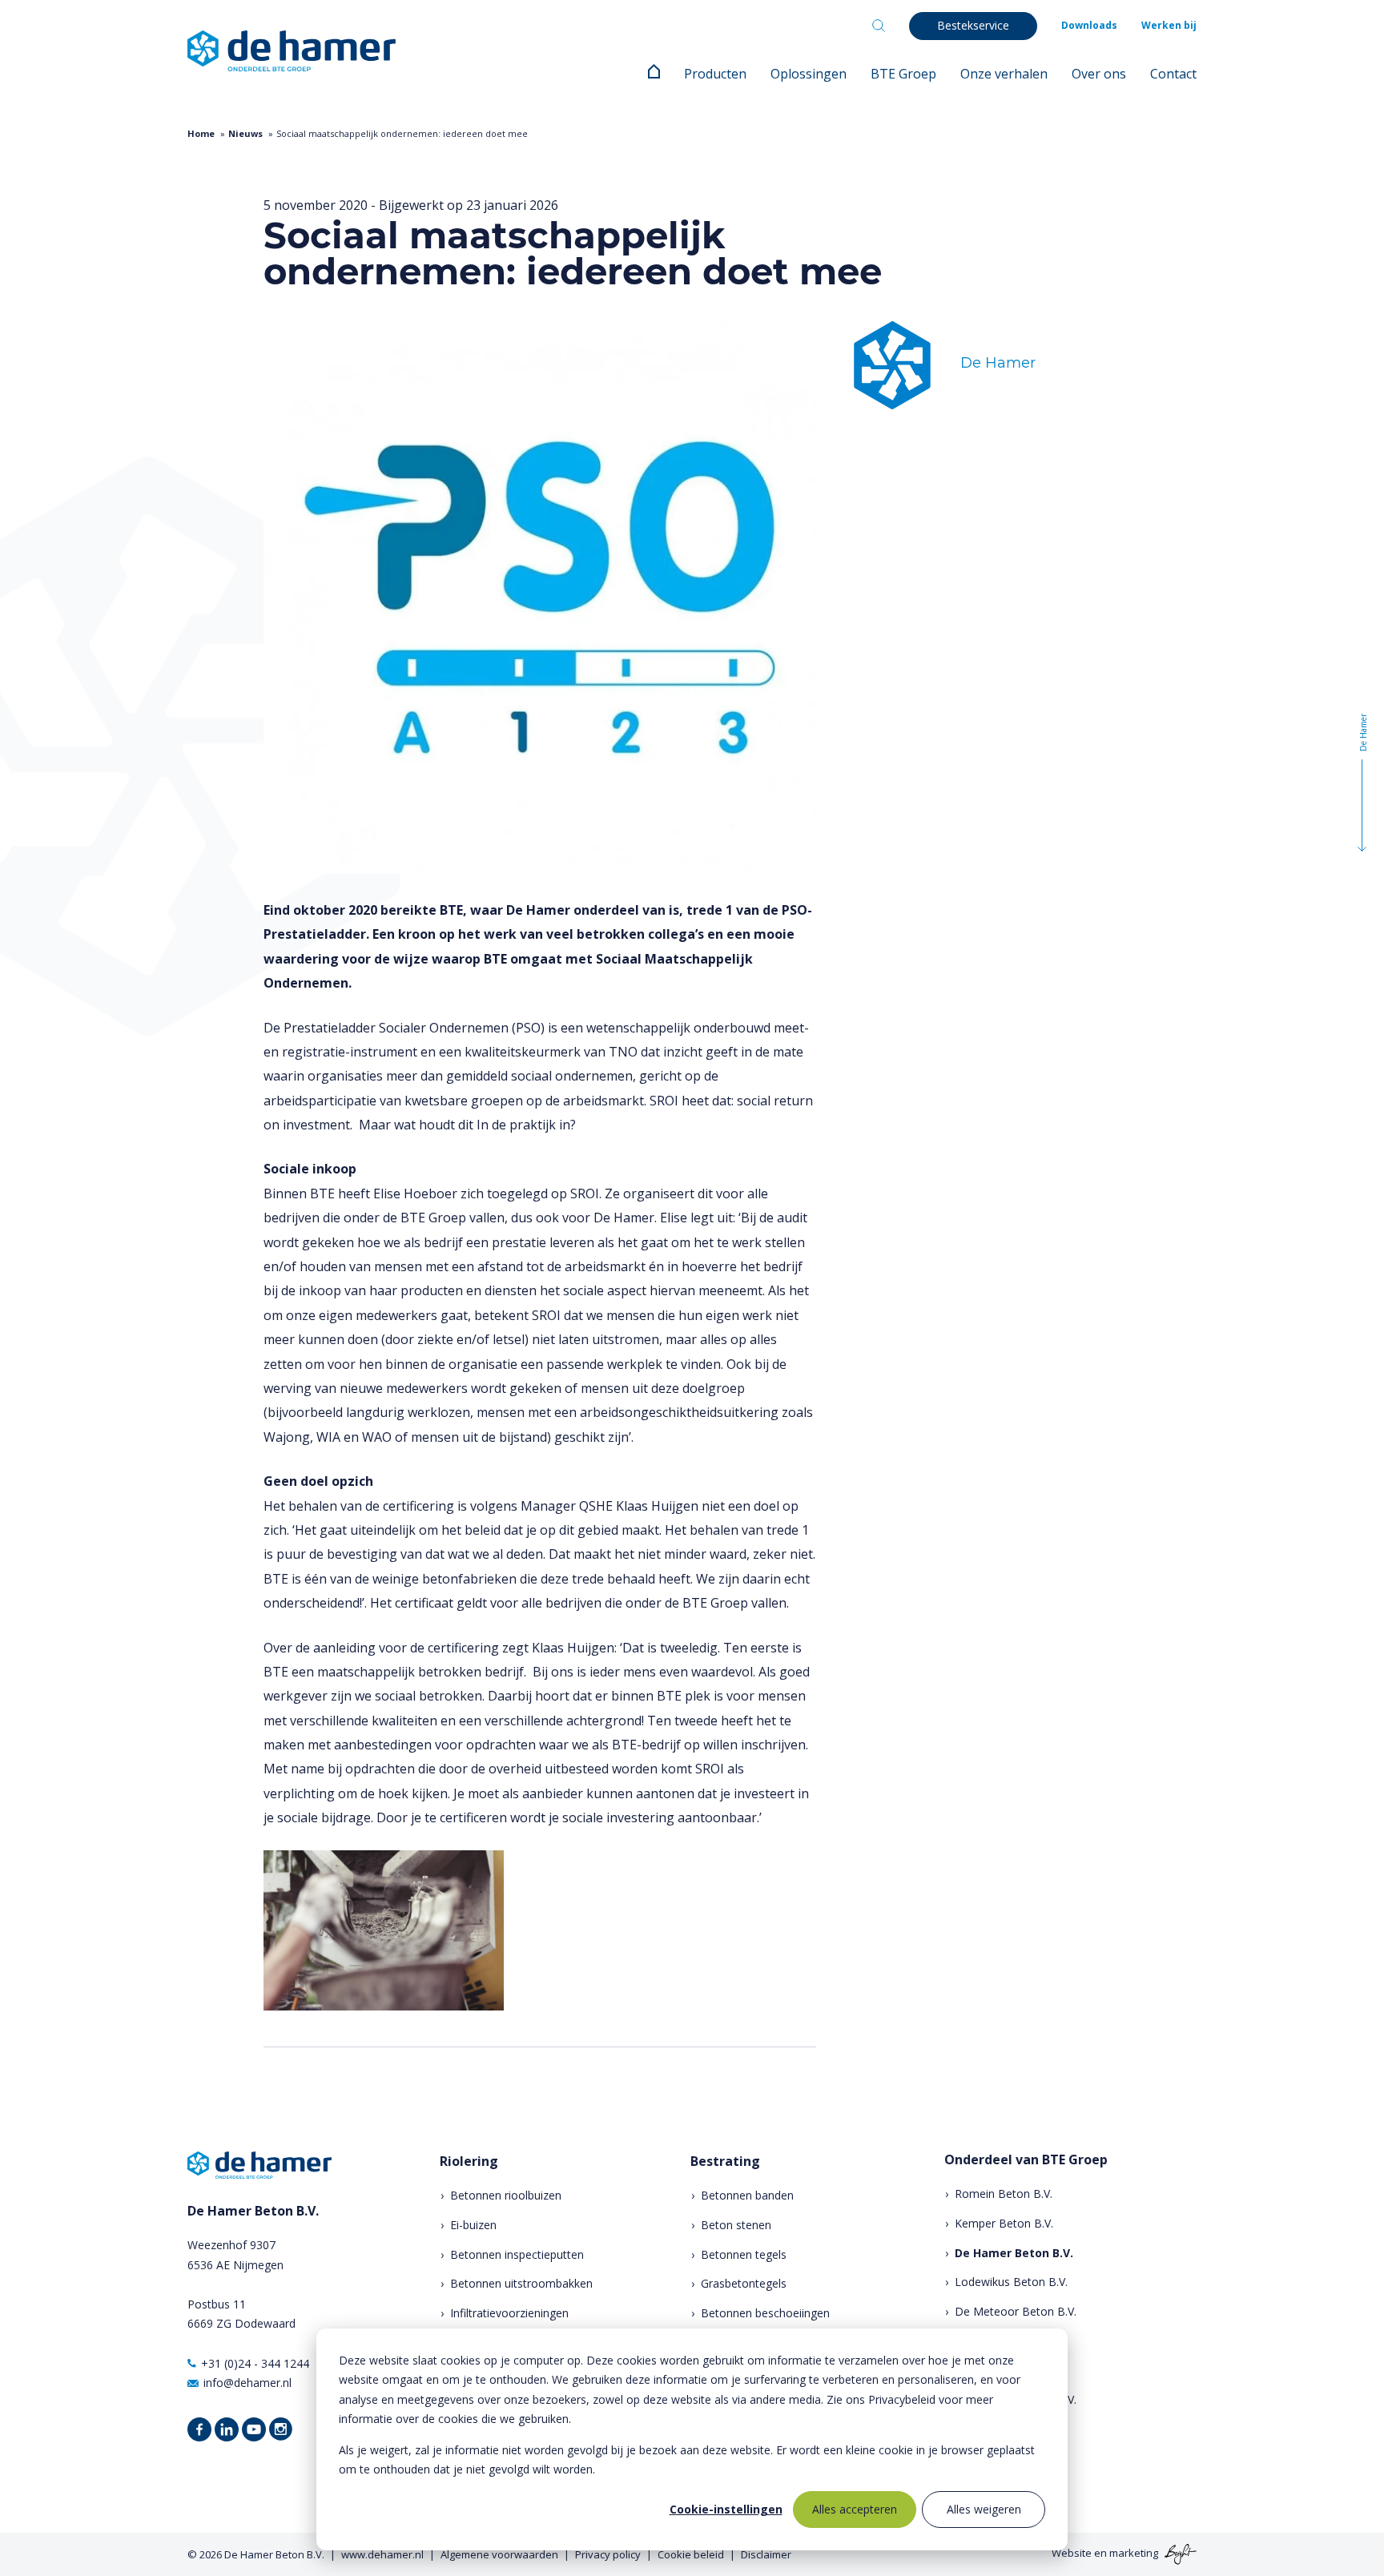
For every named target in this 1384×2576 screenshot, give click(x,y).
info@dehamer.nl (247, 2383)
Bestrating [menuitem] (725, 2161)
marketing (1134, 2554)
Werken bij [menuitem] (1169, 25)
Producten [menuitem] (715, 74)
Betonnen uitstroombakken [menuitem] (521, 2283)
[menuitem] (654, 74)
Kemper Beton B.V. (1004, 2223)
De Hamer (998, 363)
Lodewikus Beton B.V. (1011, 2282)
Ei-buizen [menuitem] (473, 2225)
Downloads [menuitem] (1089, 25)
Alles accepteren (855, 2509)
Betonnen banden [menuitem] (747, 2195)
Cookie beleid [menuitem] (691, 2554)
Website (1072, 2554)
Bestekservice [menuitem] (973, 25)
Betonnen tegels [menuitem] (744, 2254)
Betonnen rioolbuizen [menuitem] (506, 2195)
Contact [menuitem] (1173, 74)
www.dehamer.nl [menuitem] (382, 2554)
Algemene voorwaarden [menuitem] (499, 2554)
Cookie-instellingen (726, 2509)
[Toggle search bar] (879, 26)
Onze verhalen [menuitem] (1004, 74)
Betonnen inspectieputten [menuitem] (517, 2254)
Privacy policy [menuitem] (608, 2554)
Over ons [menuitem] (1099, 74)
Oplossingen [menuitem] (809, 74)
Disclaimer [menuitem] (766, 2554)
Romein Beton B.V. (1004, 2194)
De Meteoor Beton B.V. (1016, 2311)
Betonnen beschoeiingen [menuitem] (765, 2313)
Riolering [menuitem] (469, 2161)
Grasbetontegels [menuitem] (744, 2283)
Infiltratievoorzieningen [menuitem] (509, 2313)
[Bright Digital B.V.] (1179, 2554)
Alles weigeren (984, 2509)
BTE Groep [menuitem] (903, 74)
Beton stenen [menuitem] (736, 2225)
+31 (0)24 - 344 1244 (255, 2363)
